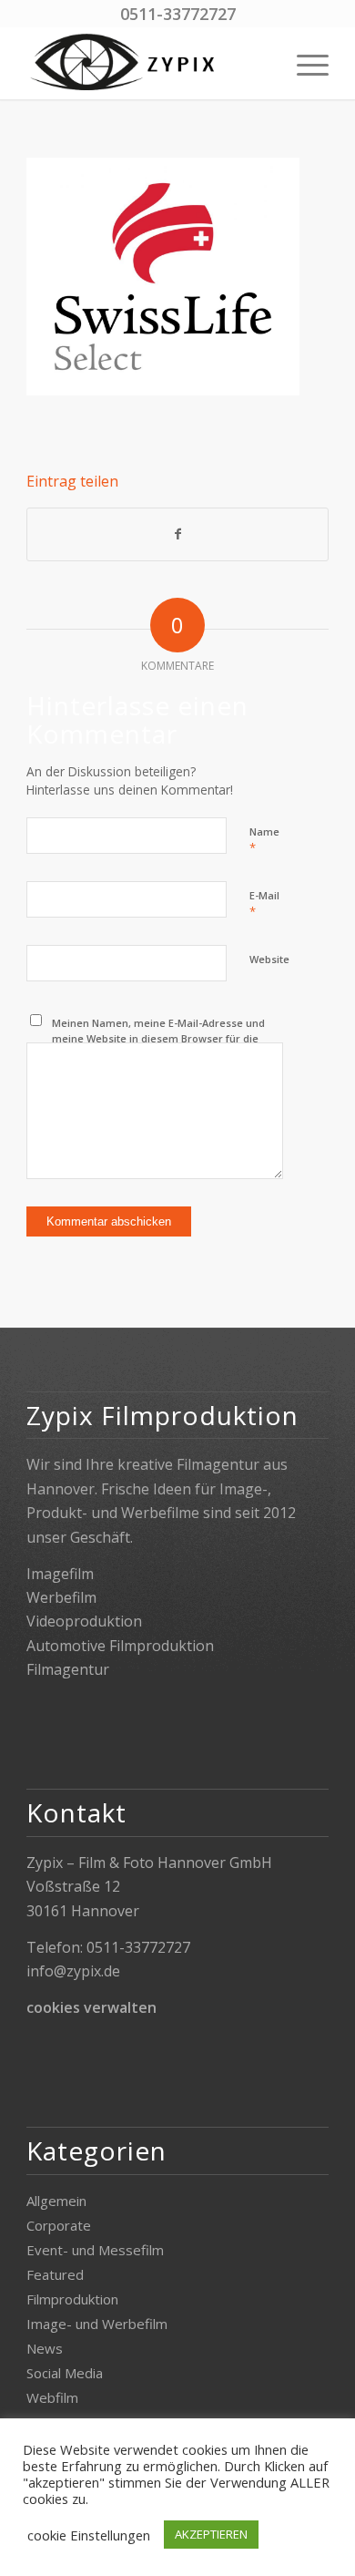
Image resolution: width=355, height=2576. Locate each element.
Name (264, 840)
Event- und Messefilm (95, 2250)
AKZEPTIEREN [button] (211, 2534)
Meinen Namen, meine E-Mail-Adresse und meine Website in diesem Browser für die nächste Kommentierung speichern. (158, 1038)
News (45, 2348)
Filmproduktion (72, 2299)
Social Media (65, 2373)
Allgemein (56, 2201)
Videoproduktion (84, 1621)
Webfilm (52, 2397)
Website (269, 959)
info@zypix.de (73, 1971)
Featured (55, 2274)
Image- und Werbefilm (97, 2324)
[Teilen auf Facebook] (177, 534)
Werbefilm (61, 1597)
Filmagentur (68, 1669)
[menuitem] (304, 63)
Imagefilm (60, 1574)
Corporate (59, 2225)
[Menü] (304, 63)
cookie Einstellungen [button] (89, 2535)
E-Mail (264, 904)
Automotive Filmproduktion (120, 1646)
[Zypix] (147, 63)
